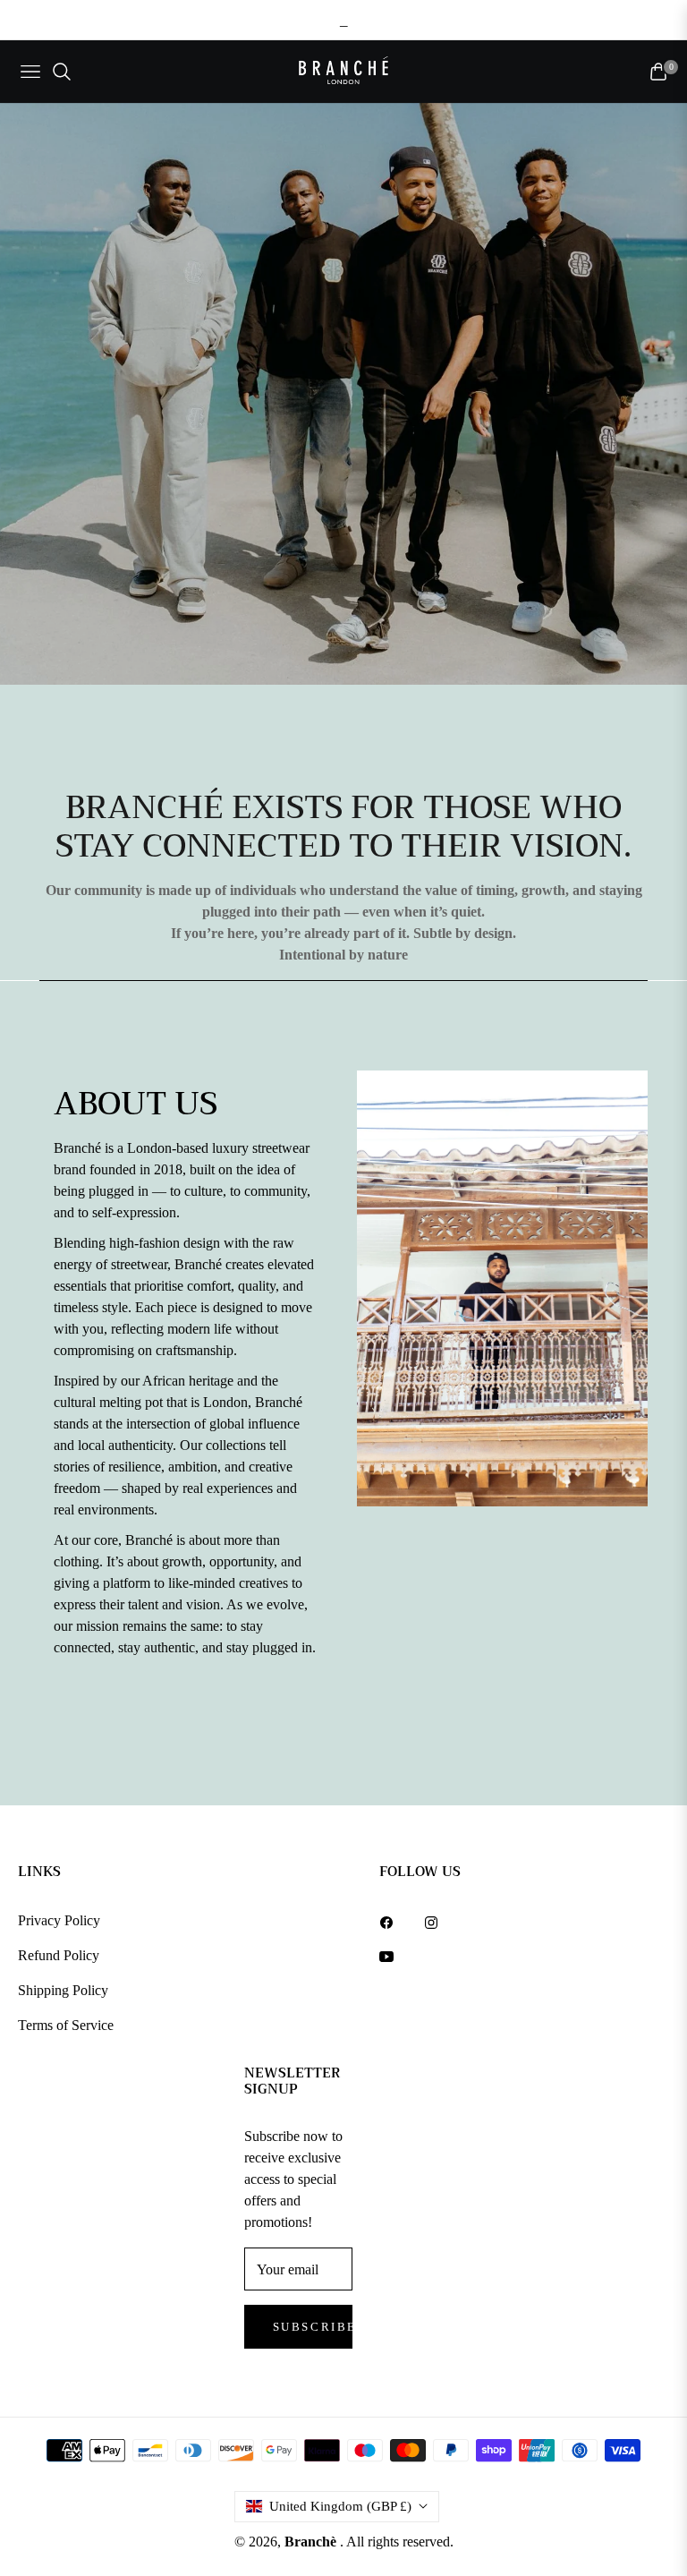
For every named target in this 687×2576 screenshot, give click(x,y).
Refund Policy (59, 1955)
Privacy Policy (59, 1920)
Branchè (312, 2542)
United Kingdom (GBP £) (340, 2506)
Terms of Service (66, 2025)
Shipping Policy (63, 1990)
